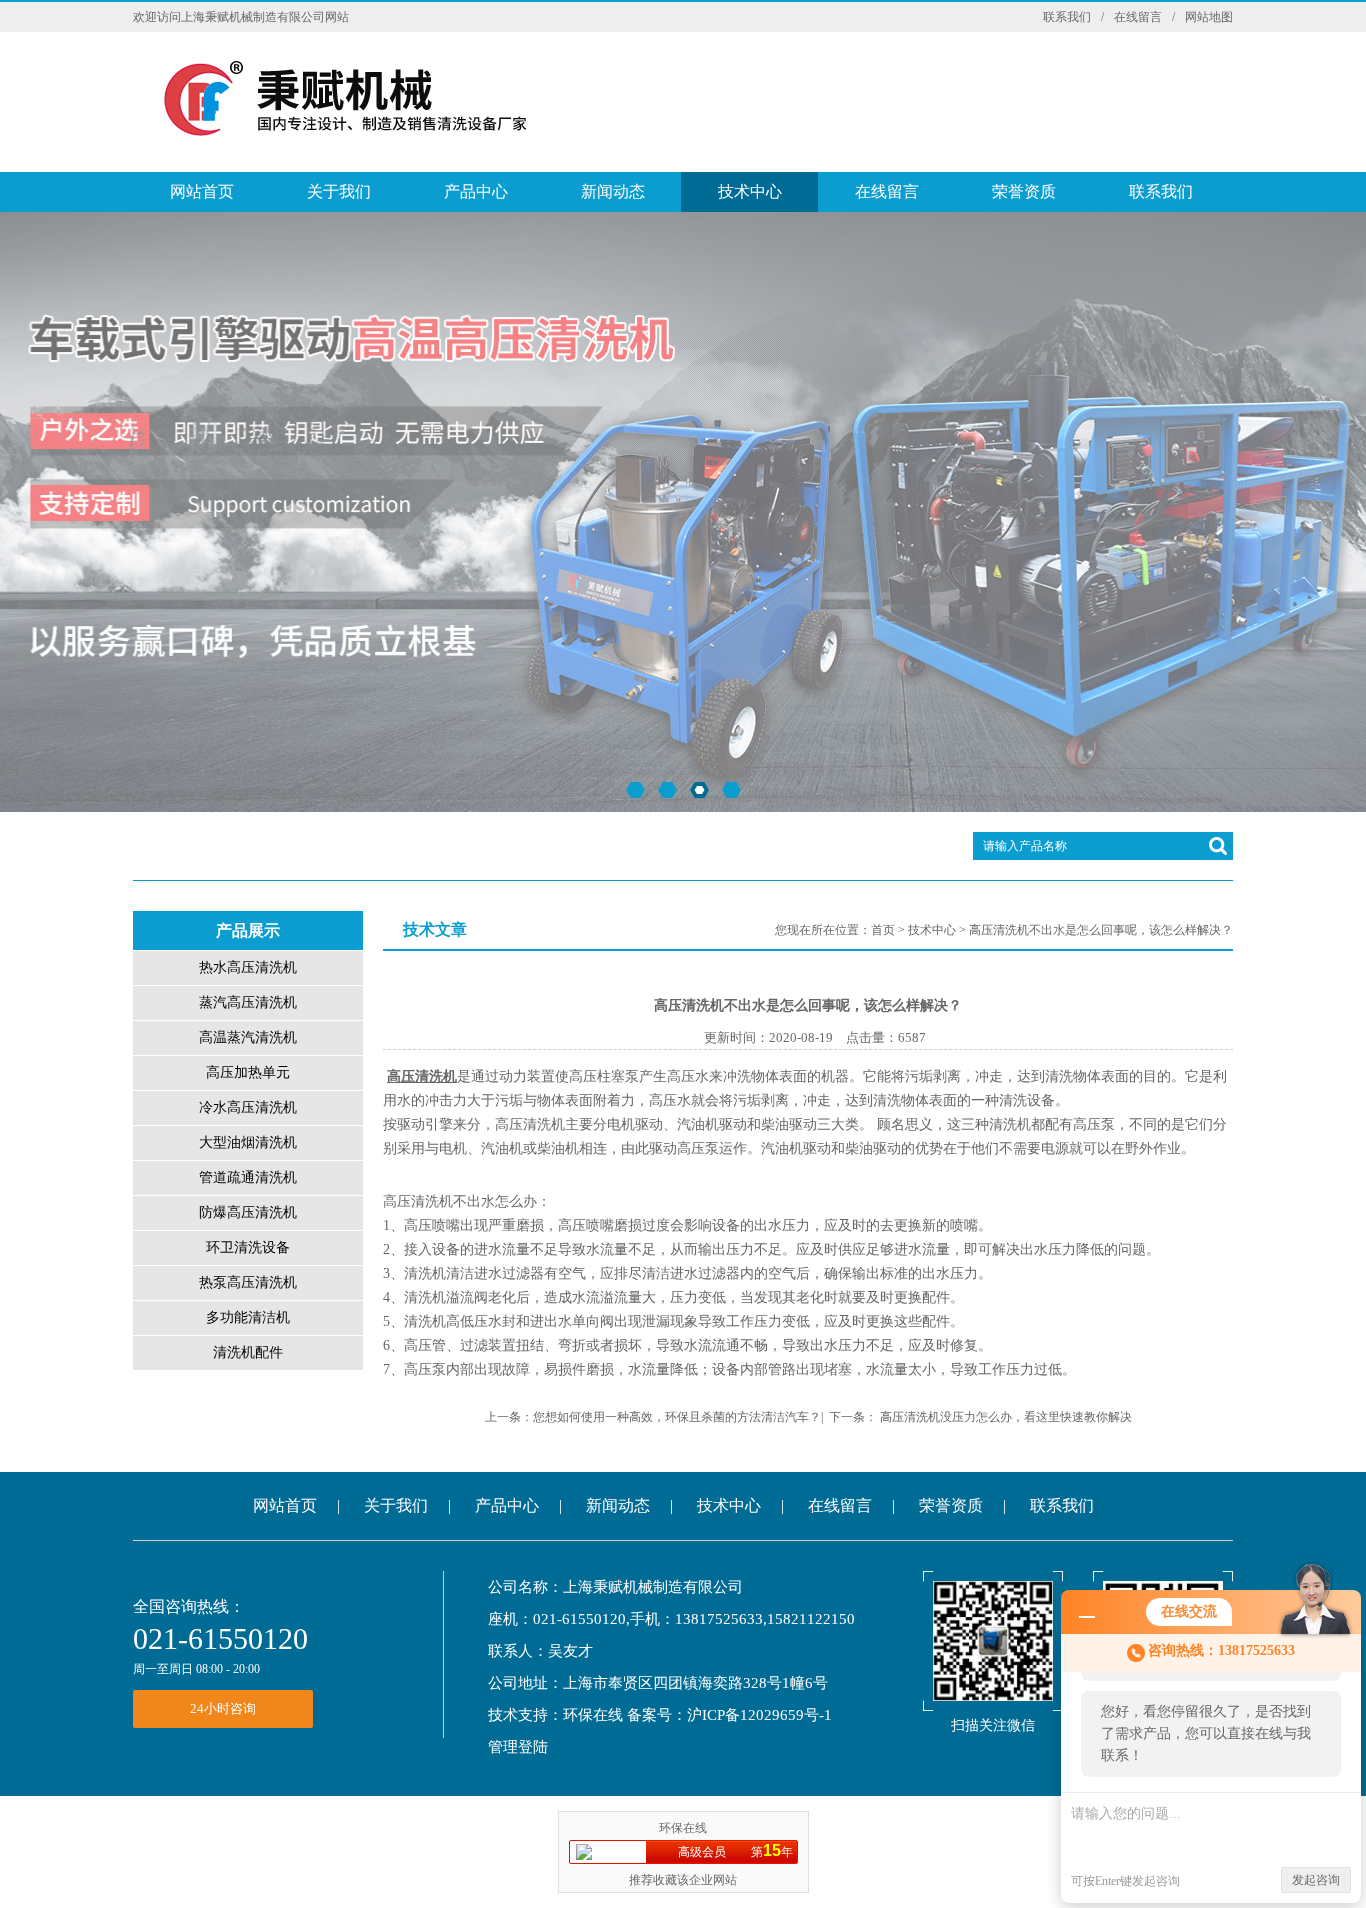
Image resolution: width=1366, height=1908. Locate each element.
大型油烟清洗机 (248, 1142)
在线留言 (1138, 17)
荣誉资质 (1024, 191)
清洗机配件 (248, 1352)
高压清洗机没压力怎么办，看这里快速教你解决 (1006, 1417)
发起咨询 (1316, 1880)
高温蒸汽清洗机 (248, 1037)
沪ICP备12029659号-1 (759, 1715)
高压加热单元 (248, 1072)
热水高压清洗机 (248, 967)
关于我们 (339, 191)
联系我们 (1067, 17)
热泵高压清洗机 (248, 1282)
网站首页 (202, 191)
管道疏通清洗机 (248, 1177)
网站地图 (1209, 17)
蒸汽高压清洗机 (248, 1002)
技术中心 (750, 191)
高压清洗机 (422, 1076)
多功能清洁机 (248, 1317)
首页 (883, 930)
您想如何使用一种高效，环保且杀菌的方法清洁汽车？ (677, 1417)
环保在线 (593, 1715)
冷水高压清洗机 (248, 1107)
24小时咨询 (223, 1708)
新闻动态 (613, 191)
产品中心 (476, 191)
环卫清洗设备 (248, 1247)
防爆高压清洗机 (248, 1212)
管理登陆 (518, 1747)
